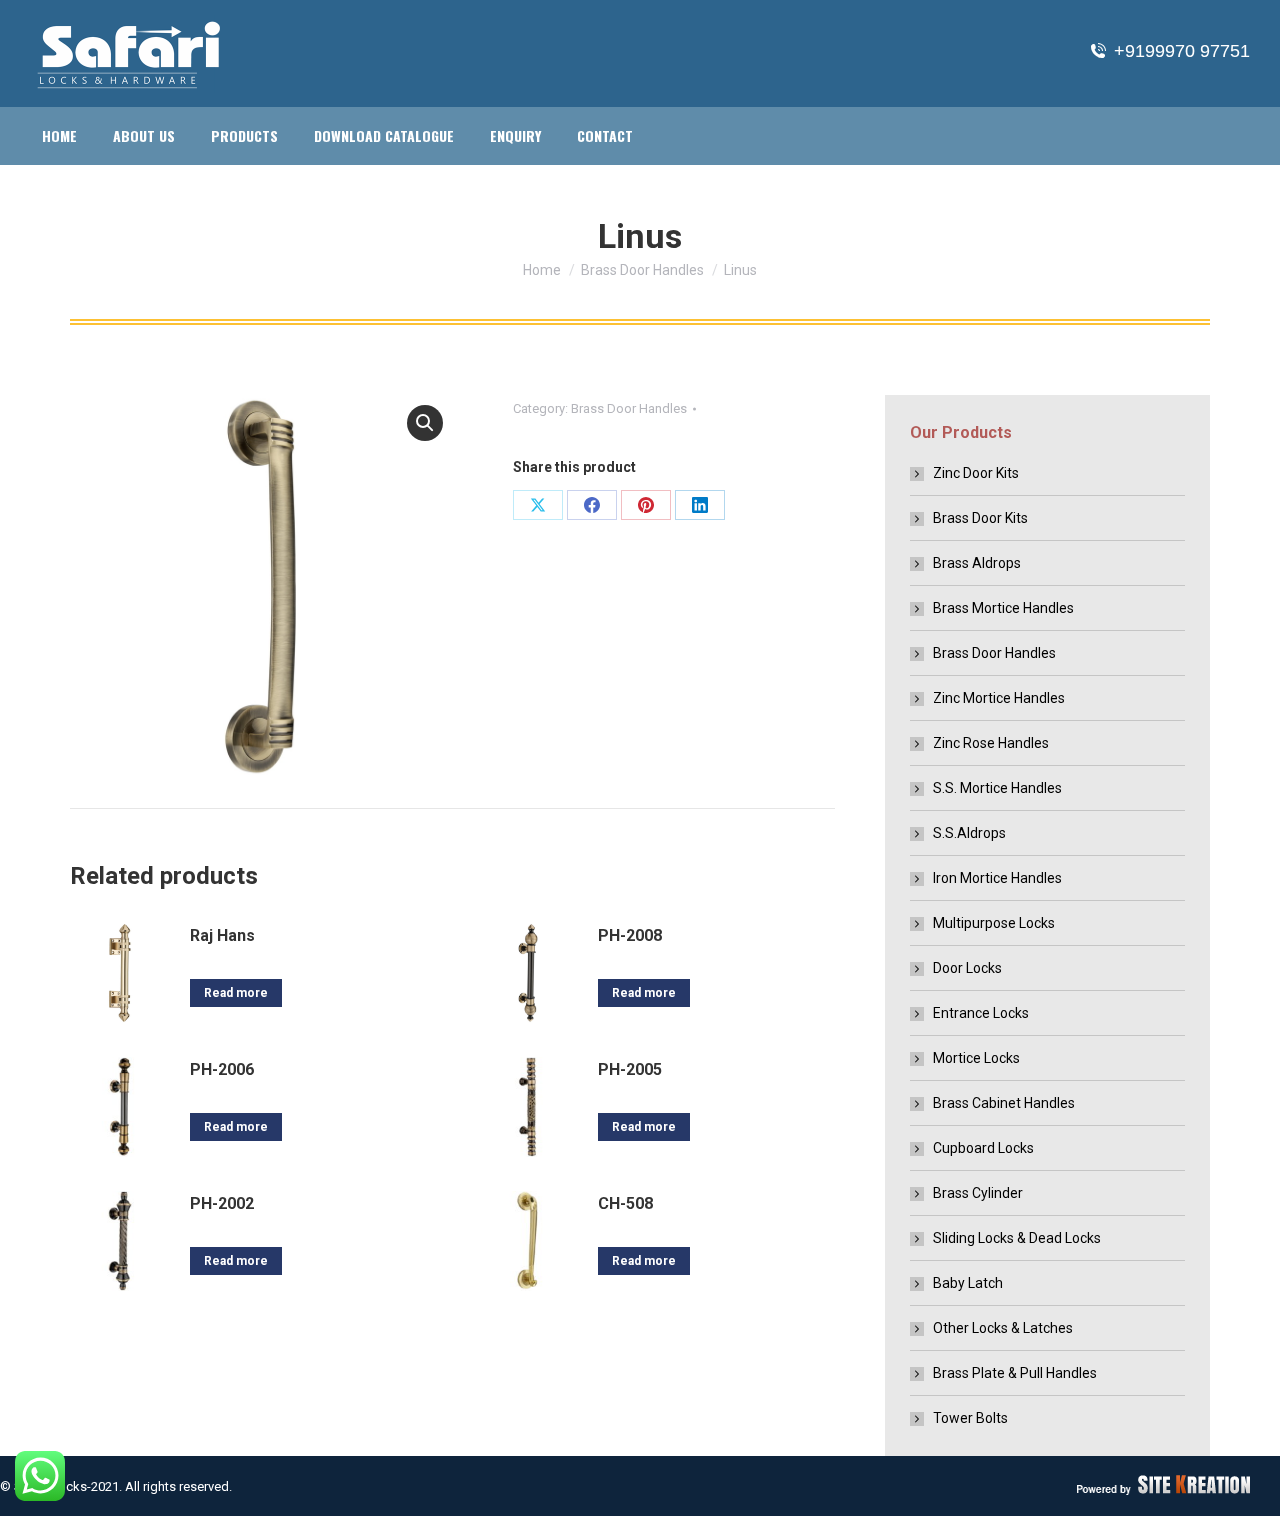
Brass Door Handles (629, 408)
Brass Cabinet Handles (1004, 1103)
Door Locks (967, 968)
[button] (425, 423)
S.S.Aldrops (969, 833)
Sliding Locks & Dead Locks (1017, 1238)
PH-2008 (630, 935)
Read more (236, 993)
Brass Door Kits (980, 518)
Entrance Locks (981, 1013)
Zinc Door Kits (976, 473)
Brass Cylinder (978, 1193)
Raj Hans (222, 935)
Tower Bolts (970, 1418)
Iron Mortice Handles (997, 878)
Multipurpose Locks (994, 923)
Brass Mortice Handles (1003, 608)
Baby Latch (968, 1283)
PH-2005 (630, 1069)
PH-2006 (222, 1069)
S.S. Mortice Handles (997, 788)
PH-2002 (222, 1203)
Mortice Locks (976, 1058)
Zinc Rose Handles (991, 743)
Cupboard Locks (983, 1148)
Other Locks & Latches (1003, 1328)
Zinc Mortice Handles (999, 698)
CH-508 (625, 1203)
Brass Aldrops (977, 563)
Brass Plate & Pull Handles (1015, 1373)
